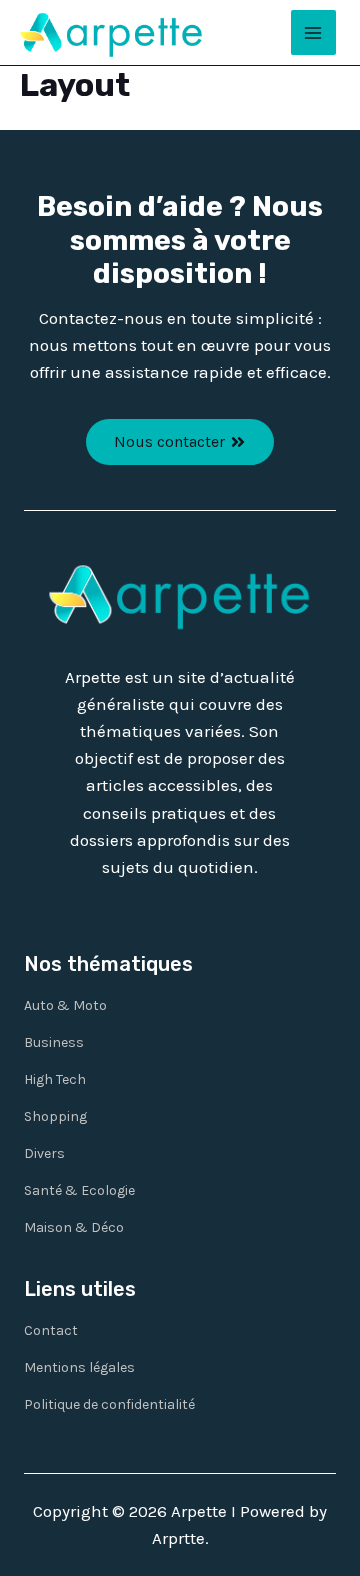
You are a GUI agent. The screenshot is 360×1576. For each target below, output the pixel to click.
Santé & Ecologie (79, 1190)
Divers (44, 1153)
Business (54, 1042)
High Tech (55, 1079)
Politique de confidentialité (109, 1404)
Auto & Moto (65, 1005)
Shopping (55, 1116)
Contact (51, 1330)
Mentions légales (79, 1367)
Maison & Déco (74, 1227)
